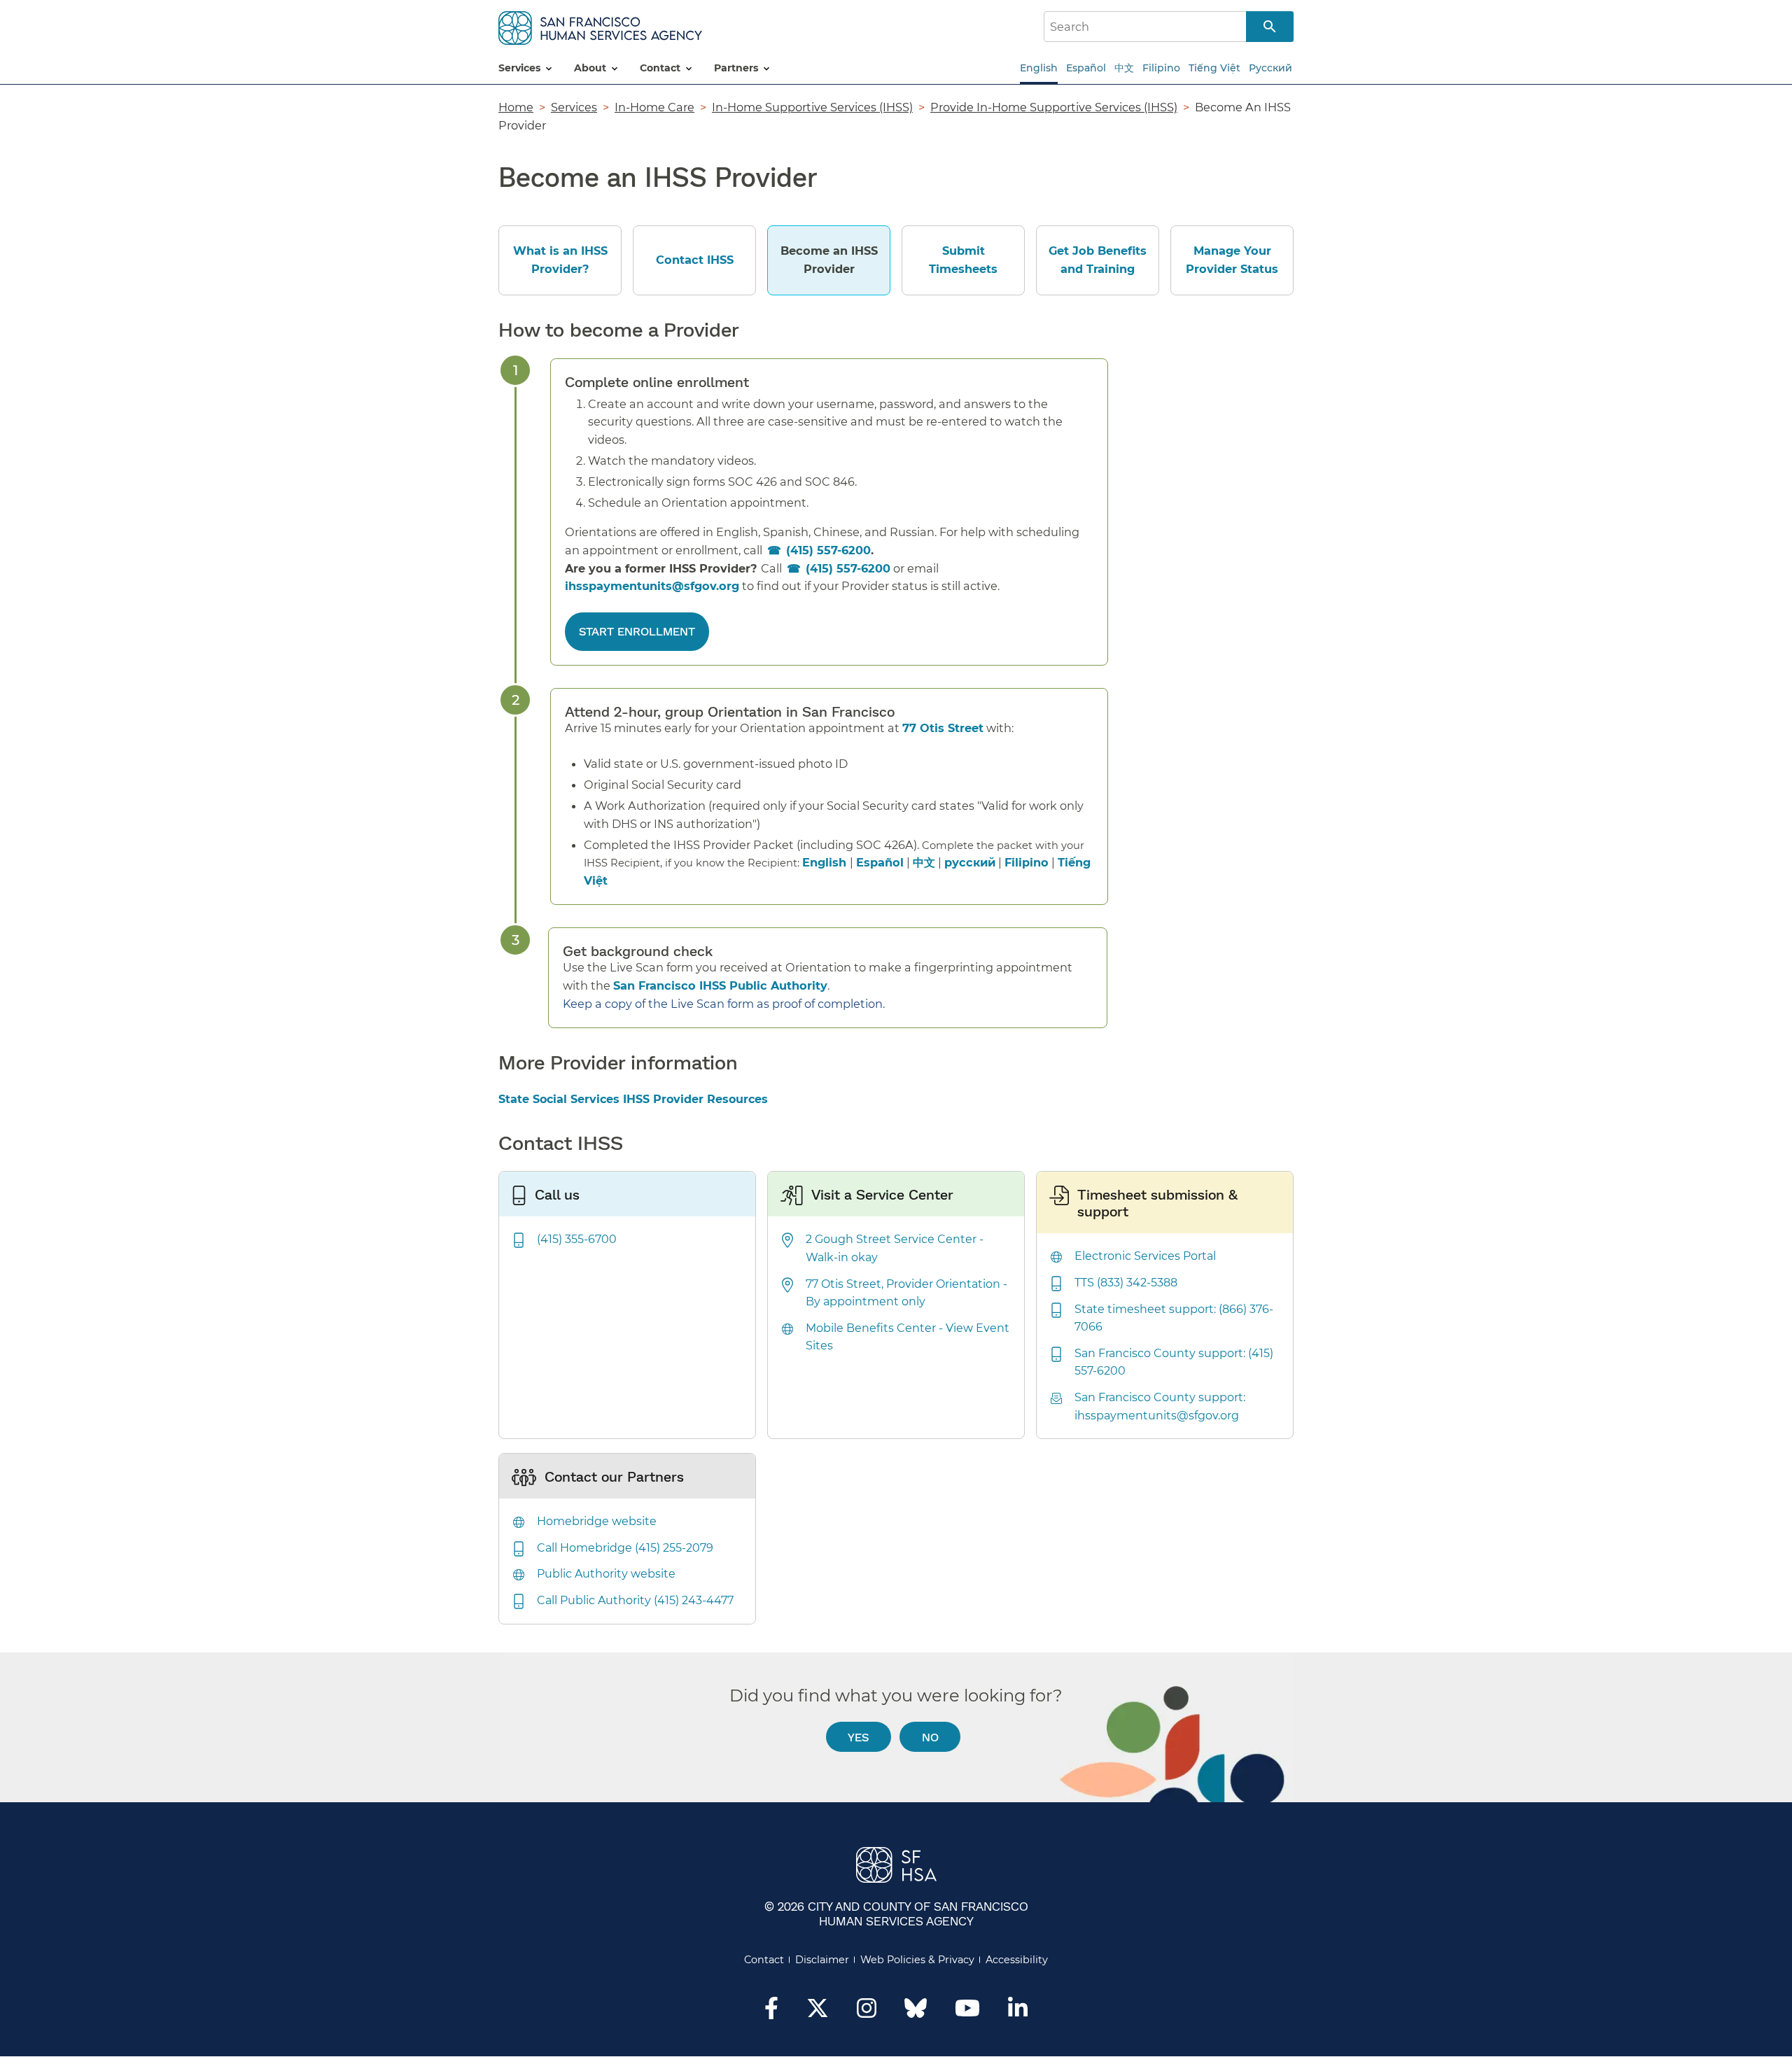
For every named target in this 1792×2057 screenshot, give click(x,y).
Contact (764, 1960)
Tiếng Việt (1214, 68)
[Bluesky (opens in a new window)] (916, 2015)
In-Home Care (654, 107)
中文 (1124, 68)
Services (574, 107)
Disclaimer (822, 1960)
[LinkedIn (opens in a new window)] (1018, 2012)
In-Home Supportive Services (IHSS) (812, 107)
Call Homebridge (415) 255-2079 (625, 1548)
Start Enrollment (637, 631)
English (1039, 68)
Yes (858, 1737)
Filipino (1161, 68)
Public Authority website (606, 1574)
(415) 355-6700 (577, 1239)
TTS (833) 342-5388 (1126, 1283)
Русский (1270, 68)
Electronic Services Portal (1145, 1256)
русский (970, 862)
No (930, 1737)
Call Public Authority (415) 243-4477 (635, 1600)
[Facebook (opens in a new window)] (771, 2012)
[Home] (600, 26)
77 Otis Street (943, 728)
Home (516, 107)
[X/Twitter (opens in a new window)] (818, 2012)
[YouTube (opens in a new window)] (967, 2012)
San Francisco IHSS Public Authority (720, 985)
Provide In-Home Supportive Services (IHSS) (1054, 107)
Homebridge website (597, 1521)
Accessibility (1017, 1960)
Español (1086, 68)
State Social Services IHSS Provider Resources (633, 1099)
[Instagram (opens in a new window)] (867, 2012)
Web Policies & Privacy (917, 1960)
